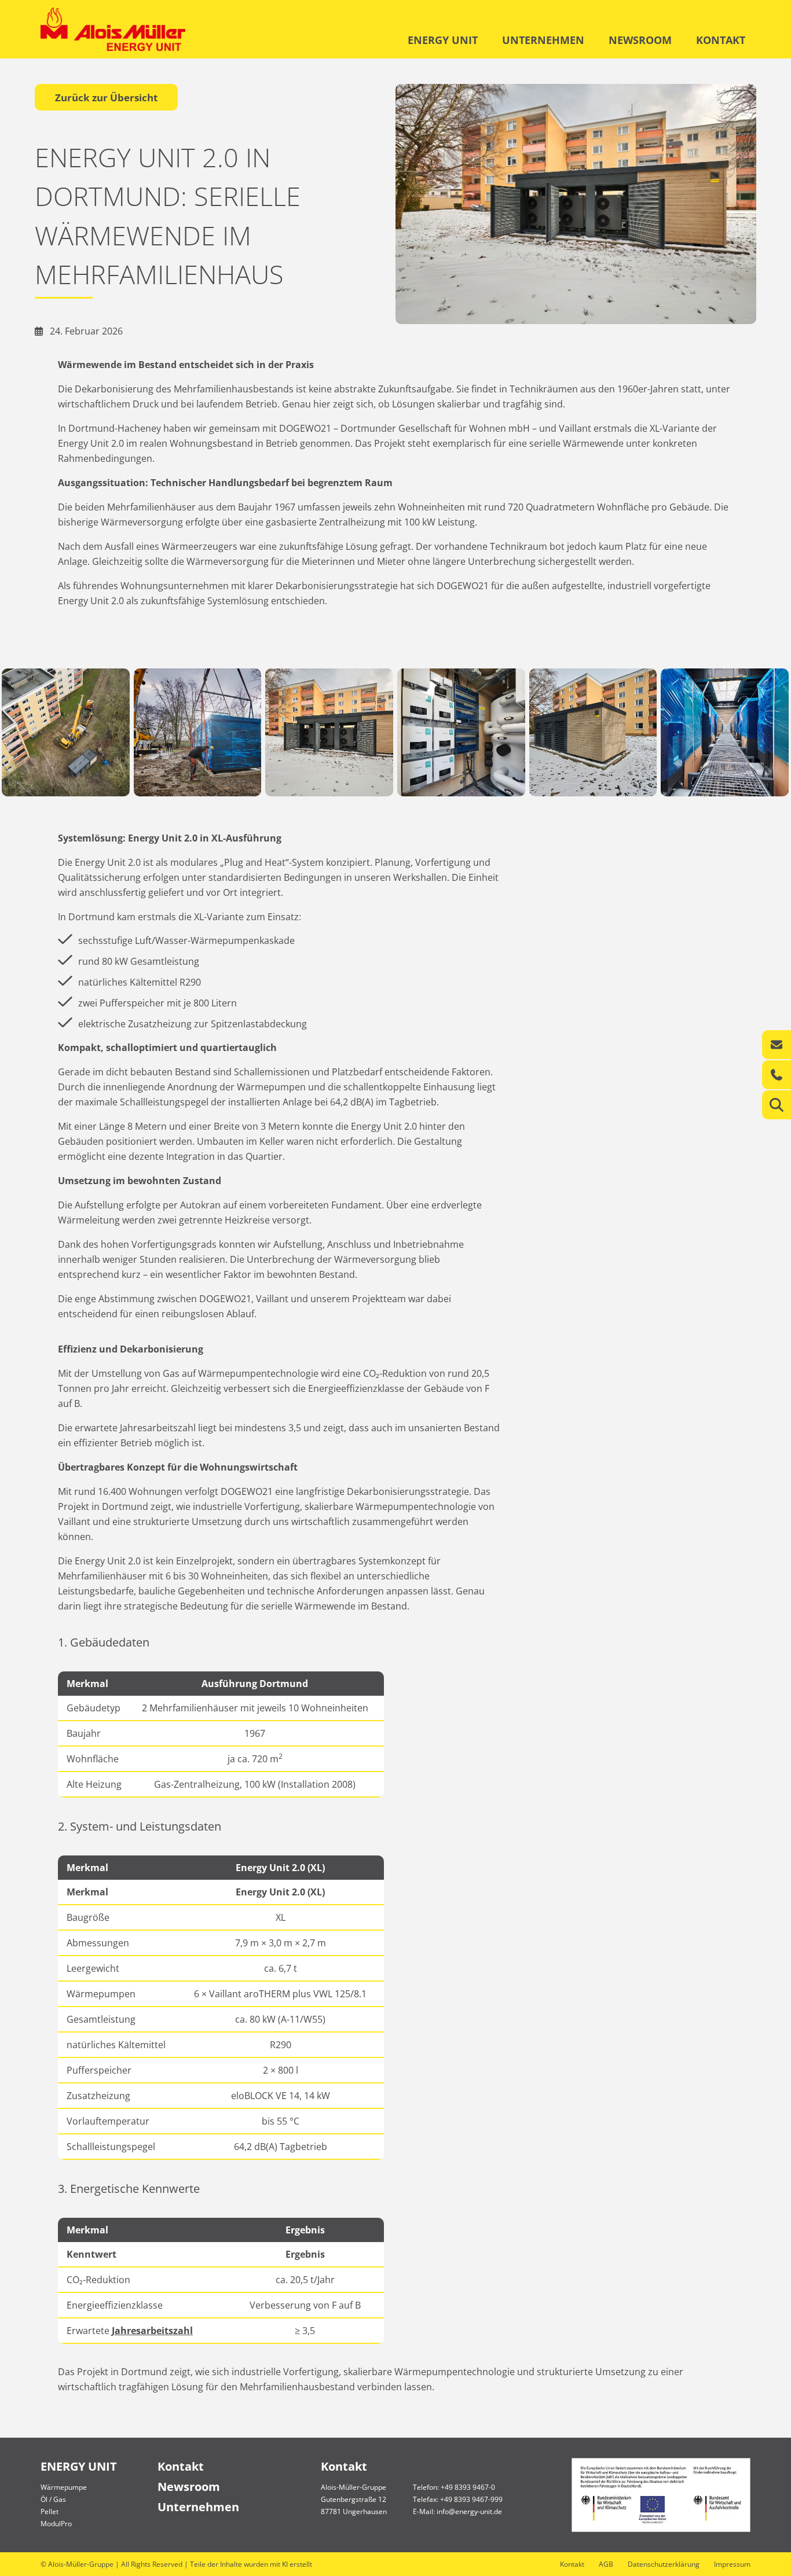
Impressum (732, 2564)
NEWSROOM (640, 40)
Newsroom (189, 2487)
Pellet (50, 2511)
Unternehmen (198, 2507)
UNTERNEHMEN (543, 40)
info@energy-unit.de (469, 2511)
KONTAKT (721, 40)
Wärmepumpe (64, 2487)
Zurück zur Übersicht (106, 98)
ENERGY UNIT (443, 40)
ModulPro (56, 2524)
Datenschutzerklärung (664, 2564)
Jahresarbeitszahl (152, 2331)
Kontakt (181, 2466)
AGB (606, 2564)
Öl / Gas (53, 2499)
